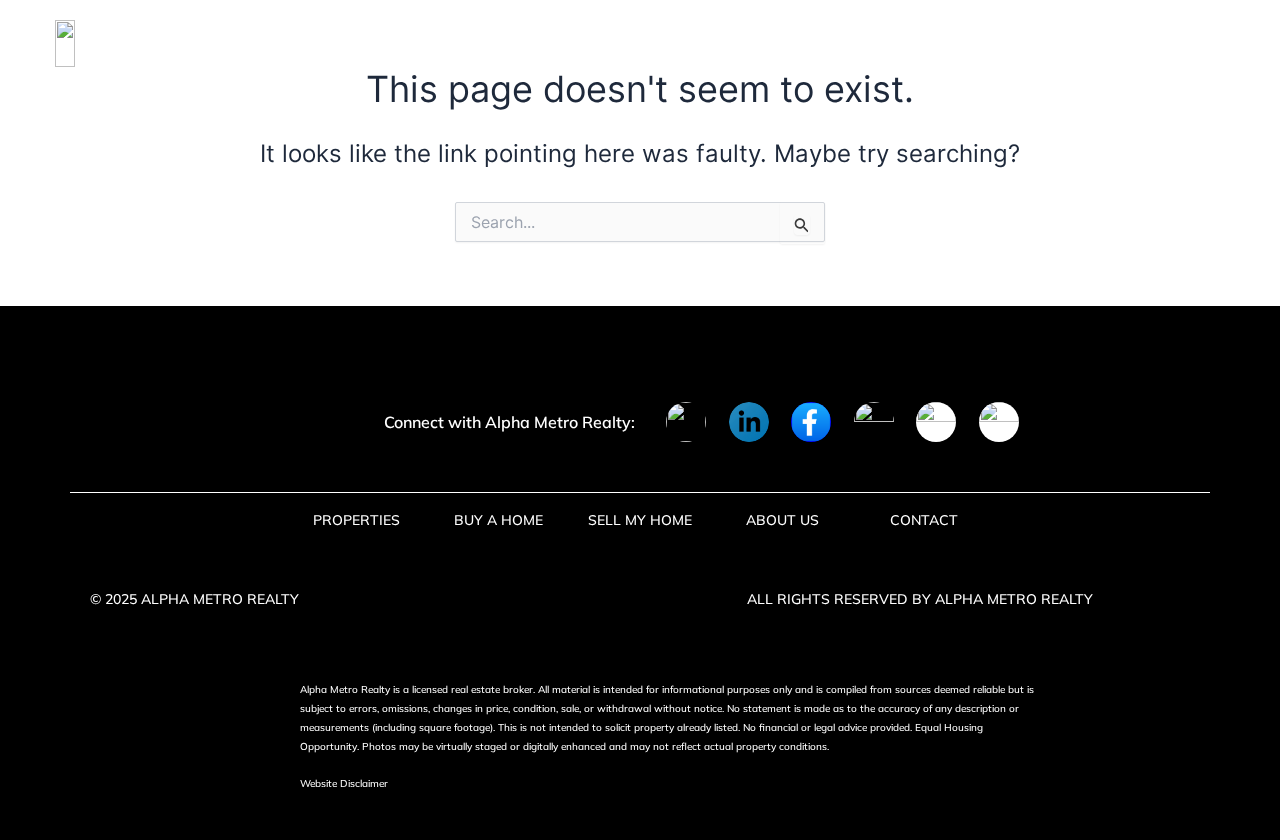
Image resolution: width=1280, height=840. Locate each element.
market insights (656, 43)
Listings (328, 43)
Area (423, 43)
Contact (807, 43)
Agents (514, 43)
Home (230, 43)
